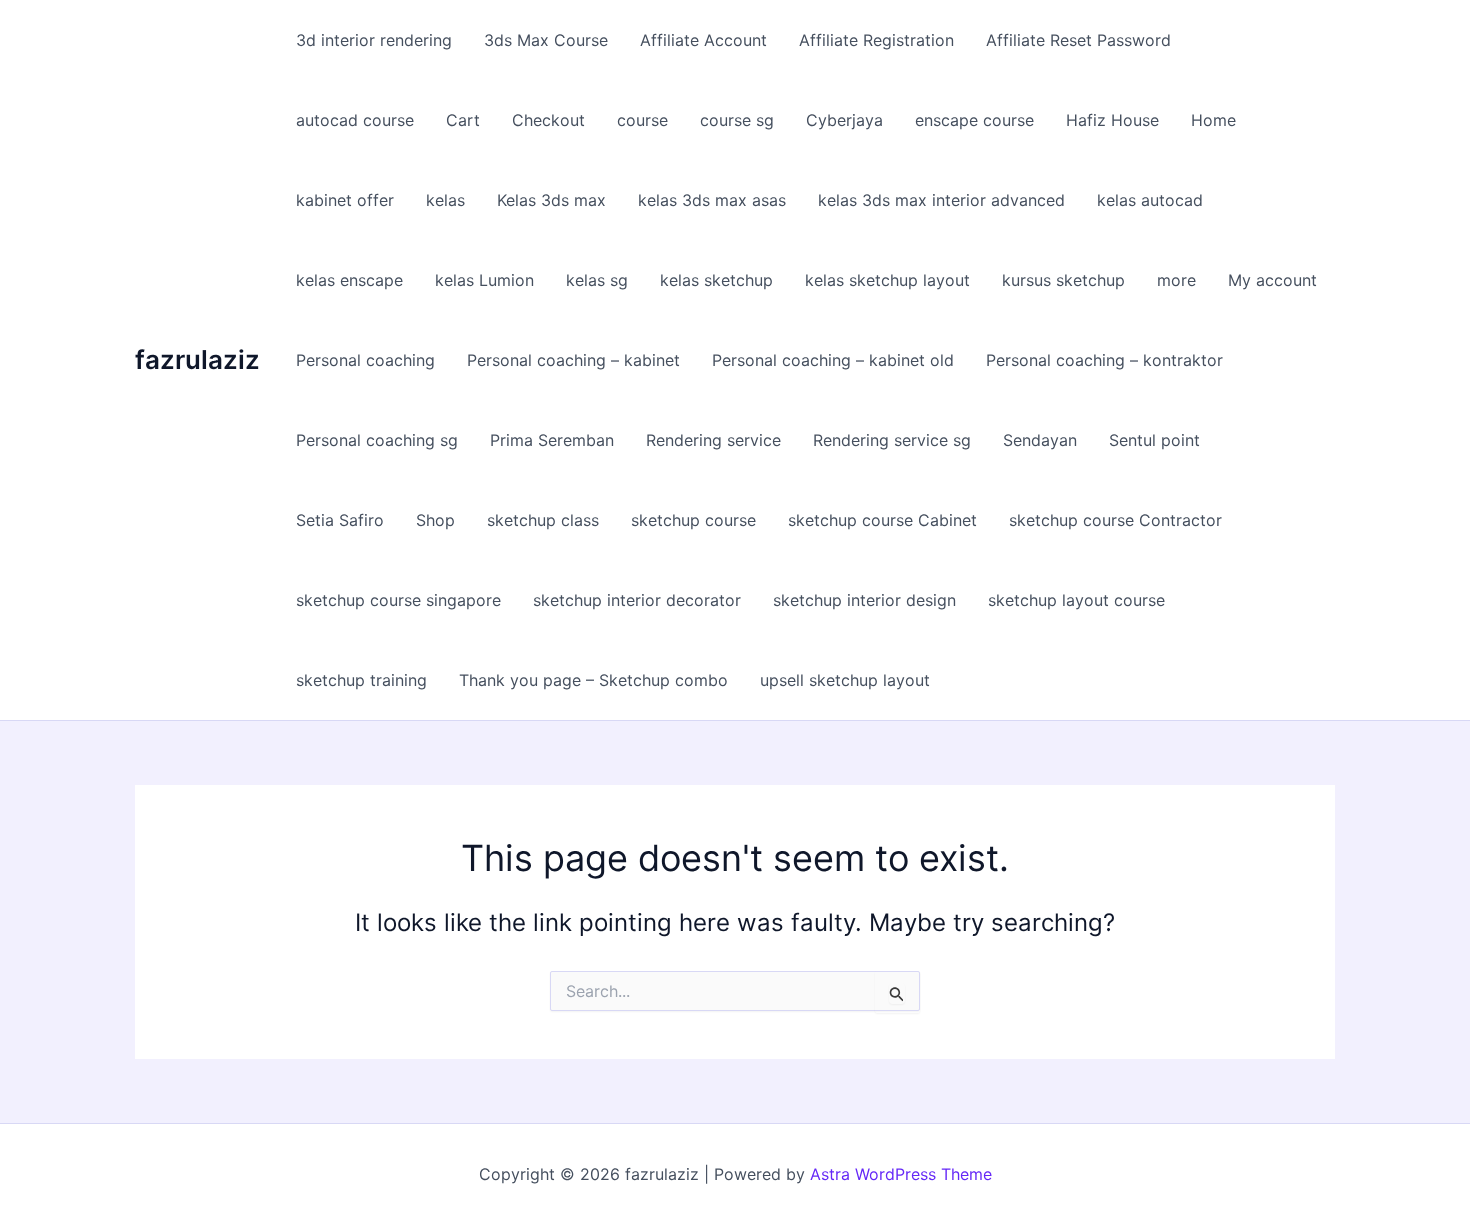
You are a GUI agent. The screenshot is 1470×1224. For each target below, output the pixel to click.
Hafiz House (1112, 120)
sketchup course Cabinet (882, 520)
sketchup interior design (864, 600)
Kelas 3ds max (551, 200)
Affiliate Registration (876, 40)
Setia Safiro (340, 520)
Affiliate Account (703, 40)
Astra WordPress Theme (901, 1174)
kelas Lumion (484, 280)
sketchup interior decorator (637, 600)
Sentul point (1154, 440)
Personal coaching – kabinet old (833, 360)
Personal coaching (365, 360)
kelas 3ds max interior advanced (941, 200)
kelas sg (597, 280)
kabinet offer (345, 200)
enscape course (974, 120)
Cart (463, 120)
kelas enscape (349, 280)
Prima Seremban (552, 440)
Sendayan (1040, 440)
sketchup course (693, 520)
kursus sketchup (1063, 280)
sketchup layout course (1076, 600)
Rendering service (713, 440)
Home (1213, 120)
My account (1272, 280)
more (1176, 280)
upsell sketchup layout (845, 680)
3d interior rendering (374, 40)
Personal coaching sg (377, 440)
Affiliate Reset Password (1078, 40)
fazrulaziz (197, 359)
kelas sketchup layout (887, 280)
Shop (435, 520)
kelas (445, 200)
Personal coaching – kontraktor (1104, 360)
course (642, 120)
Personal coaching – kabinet (573, 360)
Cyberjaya (844, 120)
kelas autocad (1150, 200)
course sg (737, 120)
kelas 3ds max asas (712, 200)
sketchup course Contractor (1115, 520)
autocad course (355, 120)
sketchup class (543, 520)
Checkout (548, 120)
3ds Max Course (546, 40)
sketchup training (361, 680)
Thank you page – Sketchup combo (593, 680)
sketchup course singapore (398, 600)
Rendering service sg (892, 440)
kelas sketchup (716, 280)
